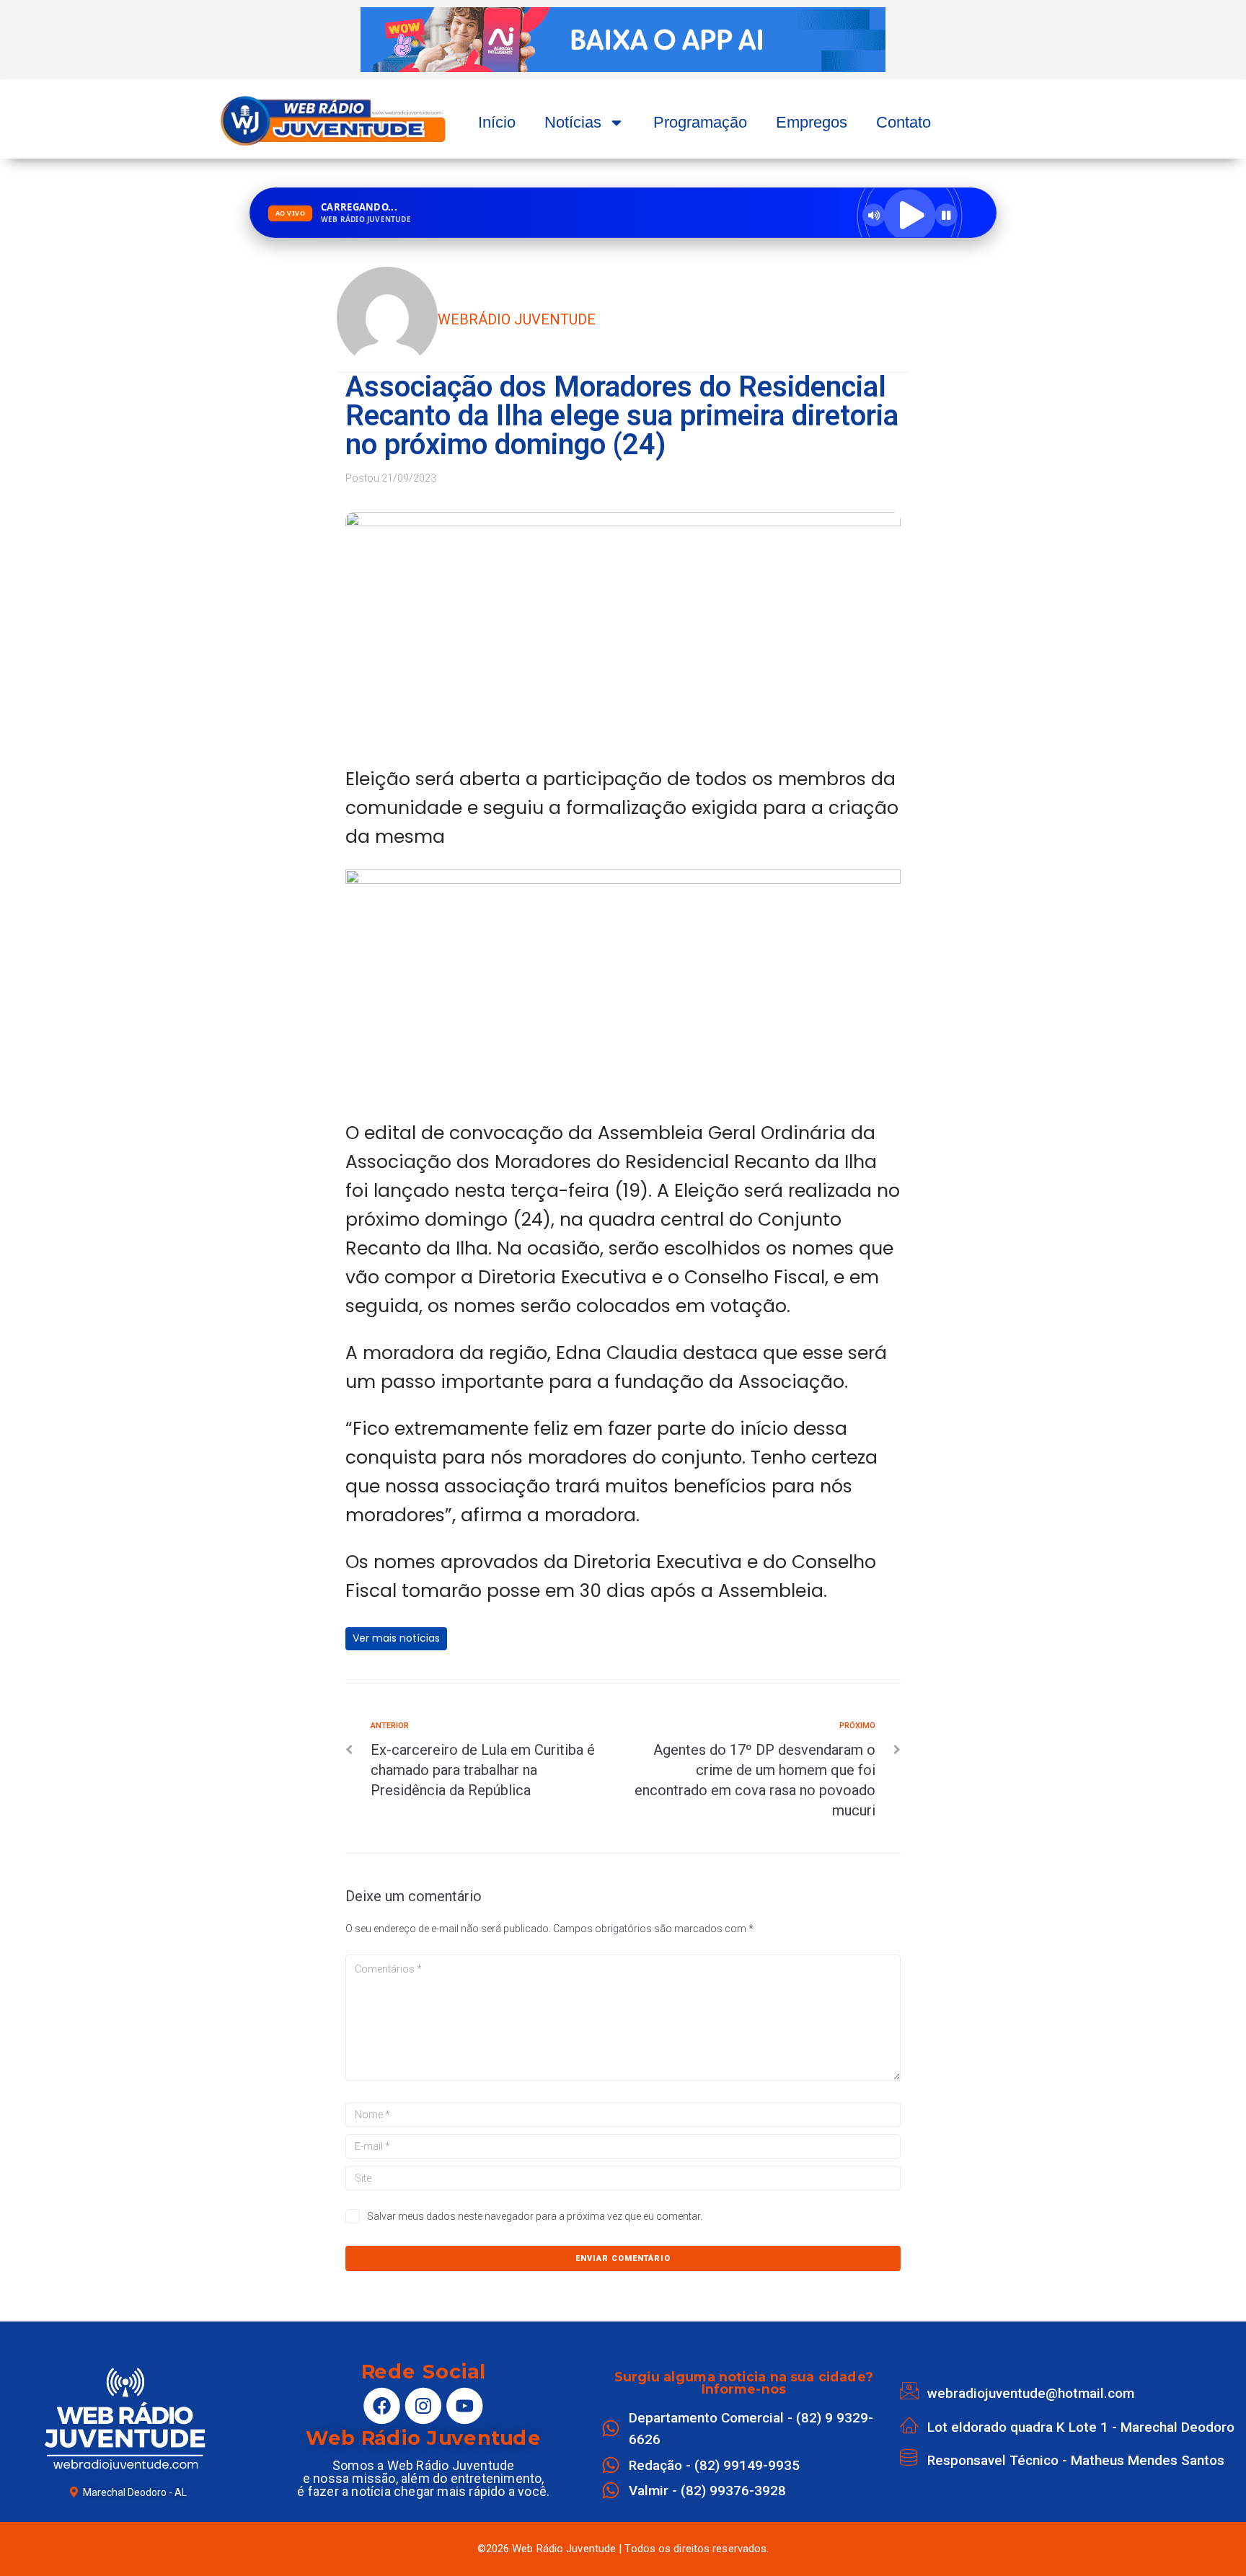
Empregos (812, 122)
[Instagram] (423, 2406)
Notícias (573, 122)
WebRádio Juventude (517, 319)
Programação (700, 122)
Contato (903, 122)
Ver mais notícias (396, 1638)
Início (497, 122)
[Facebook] (382, 2406)
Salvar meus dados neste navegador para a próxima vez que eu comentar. (535, 2216)
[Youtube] (464, 2406)
